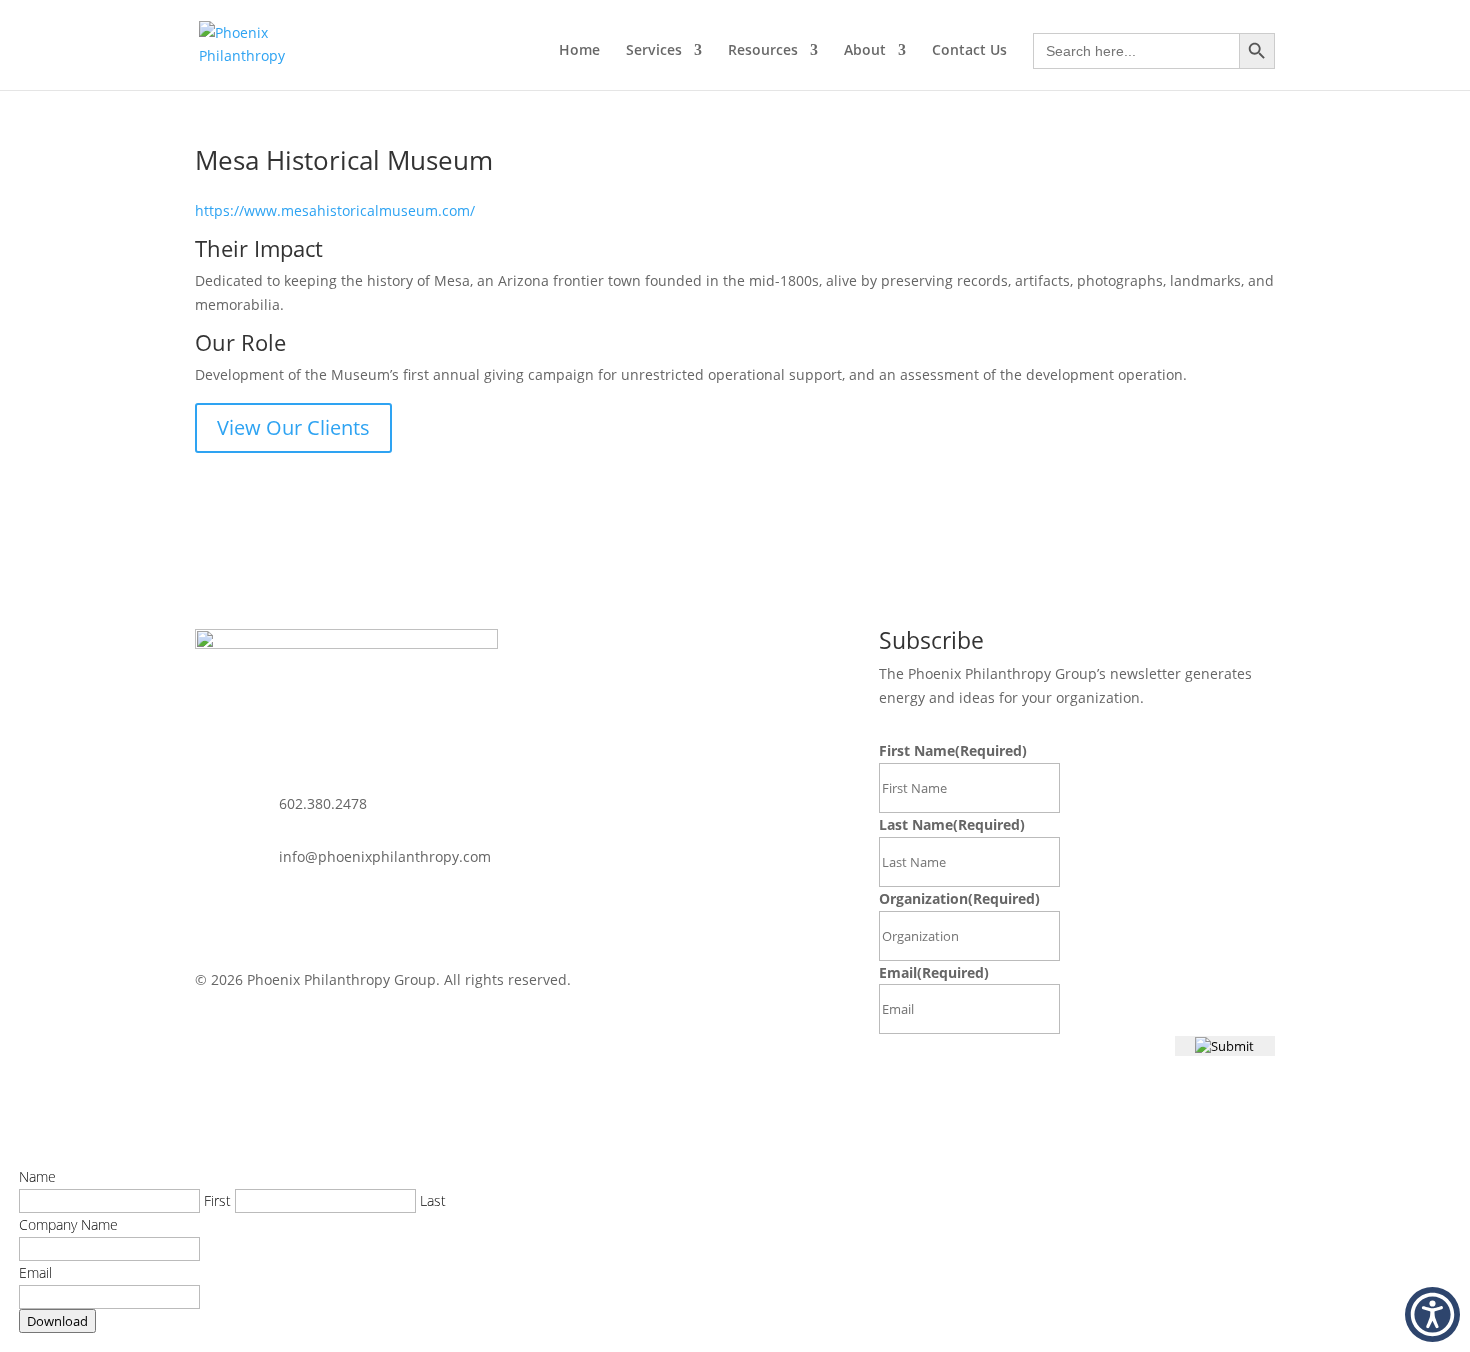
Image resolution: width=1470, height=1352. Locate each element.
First (217, 1200)
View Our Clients (293, 427)
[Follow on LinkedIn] (211, 915)
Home (579, 51)
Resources (763, 51)
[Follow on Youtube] (251, 915)
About (865, 51)
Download (57, 1321)
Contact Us (969, 51)
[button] (1432, 1314)
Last (433, 1200)
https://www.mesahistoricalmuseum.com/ (335, 210)
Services (654, 51)
